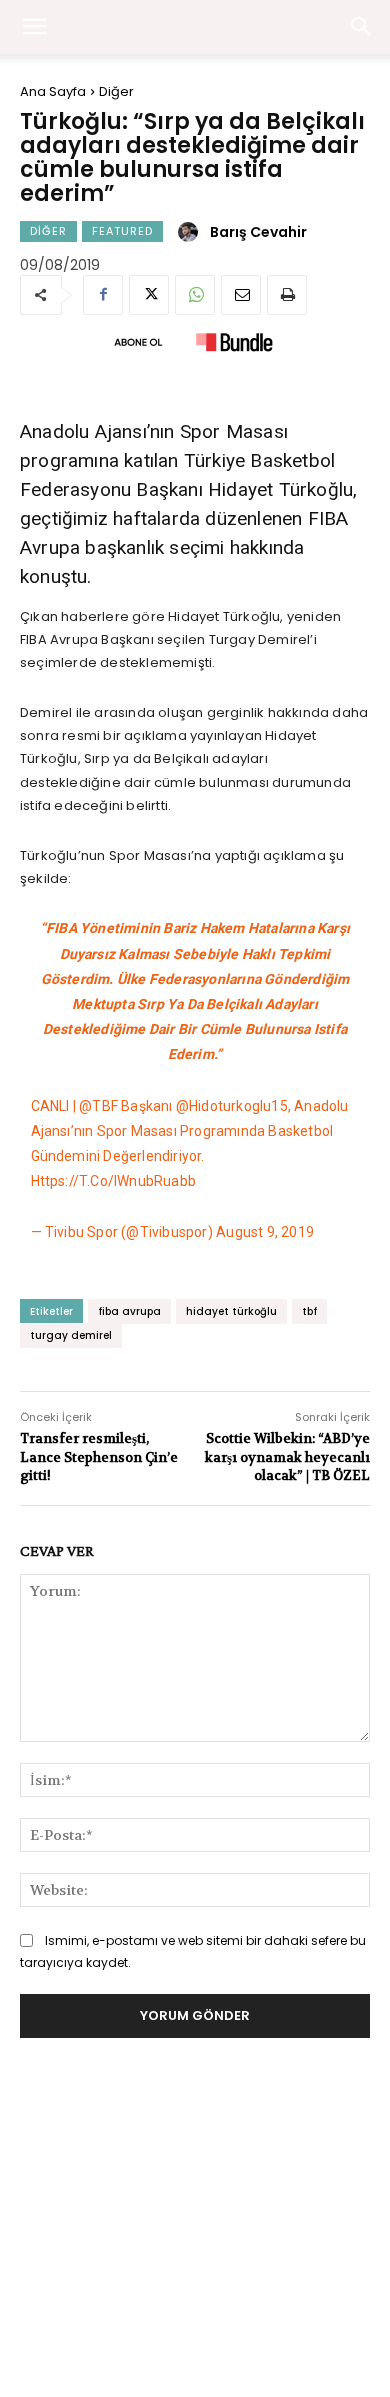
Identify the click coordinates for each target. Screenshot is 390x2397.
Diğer (116, 91)
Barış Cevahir (258, 232)
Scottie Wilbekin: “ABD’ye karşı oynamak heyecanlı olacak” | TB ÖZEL (287, 1456)
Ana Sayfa (53, 91)
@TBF (98, 1106)
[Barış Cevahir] (191, 232)
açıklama (155, 735)
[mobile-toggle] (34, 27)
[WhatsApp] (195, 295)
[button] (362, 27)
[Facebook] (103, 295)
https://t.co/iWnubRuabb (114, 1181)
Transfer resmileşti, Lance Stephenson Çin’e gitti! (99, 1456)
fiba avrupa (129, 1311)
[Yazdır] (287, 295)
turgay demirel (71, 1335)
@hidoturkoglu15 (232, 1106)
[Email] (241, 295)
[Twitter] (149, 295)
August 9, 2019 (265, 1232)
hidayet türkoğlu (231, 1311)
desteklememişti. (157, 662)
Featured (122, 231)
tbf (309, 1311)
